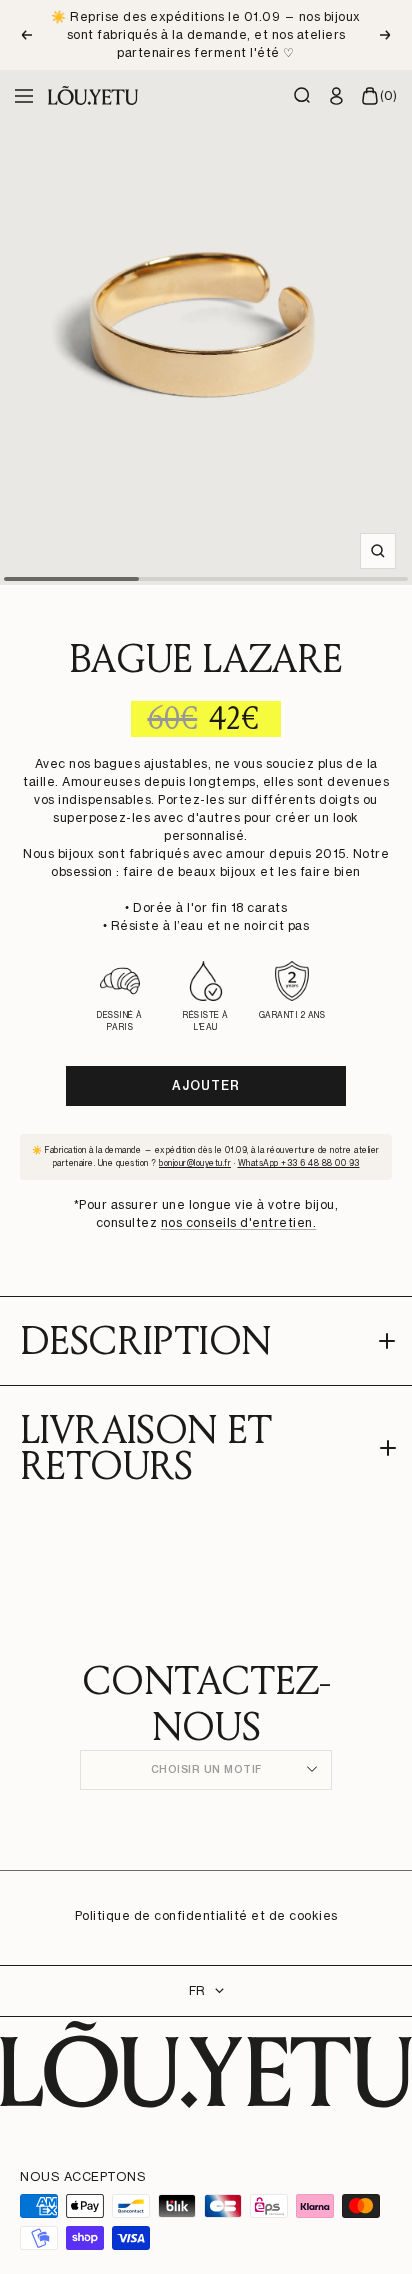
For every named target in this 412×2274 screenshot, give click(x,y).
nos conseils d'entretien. (239, 1222)
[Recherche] (303, 96)
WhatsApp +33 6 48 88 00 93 (299, 1163)
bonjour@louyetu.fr (195, 1163)
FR (197, 1990)
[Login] (337, 96)
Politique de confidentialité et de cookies (206, 1915)
